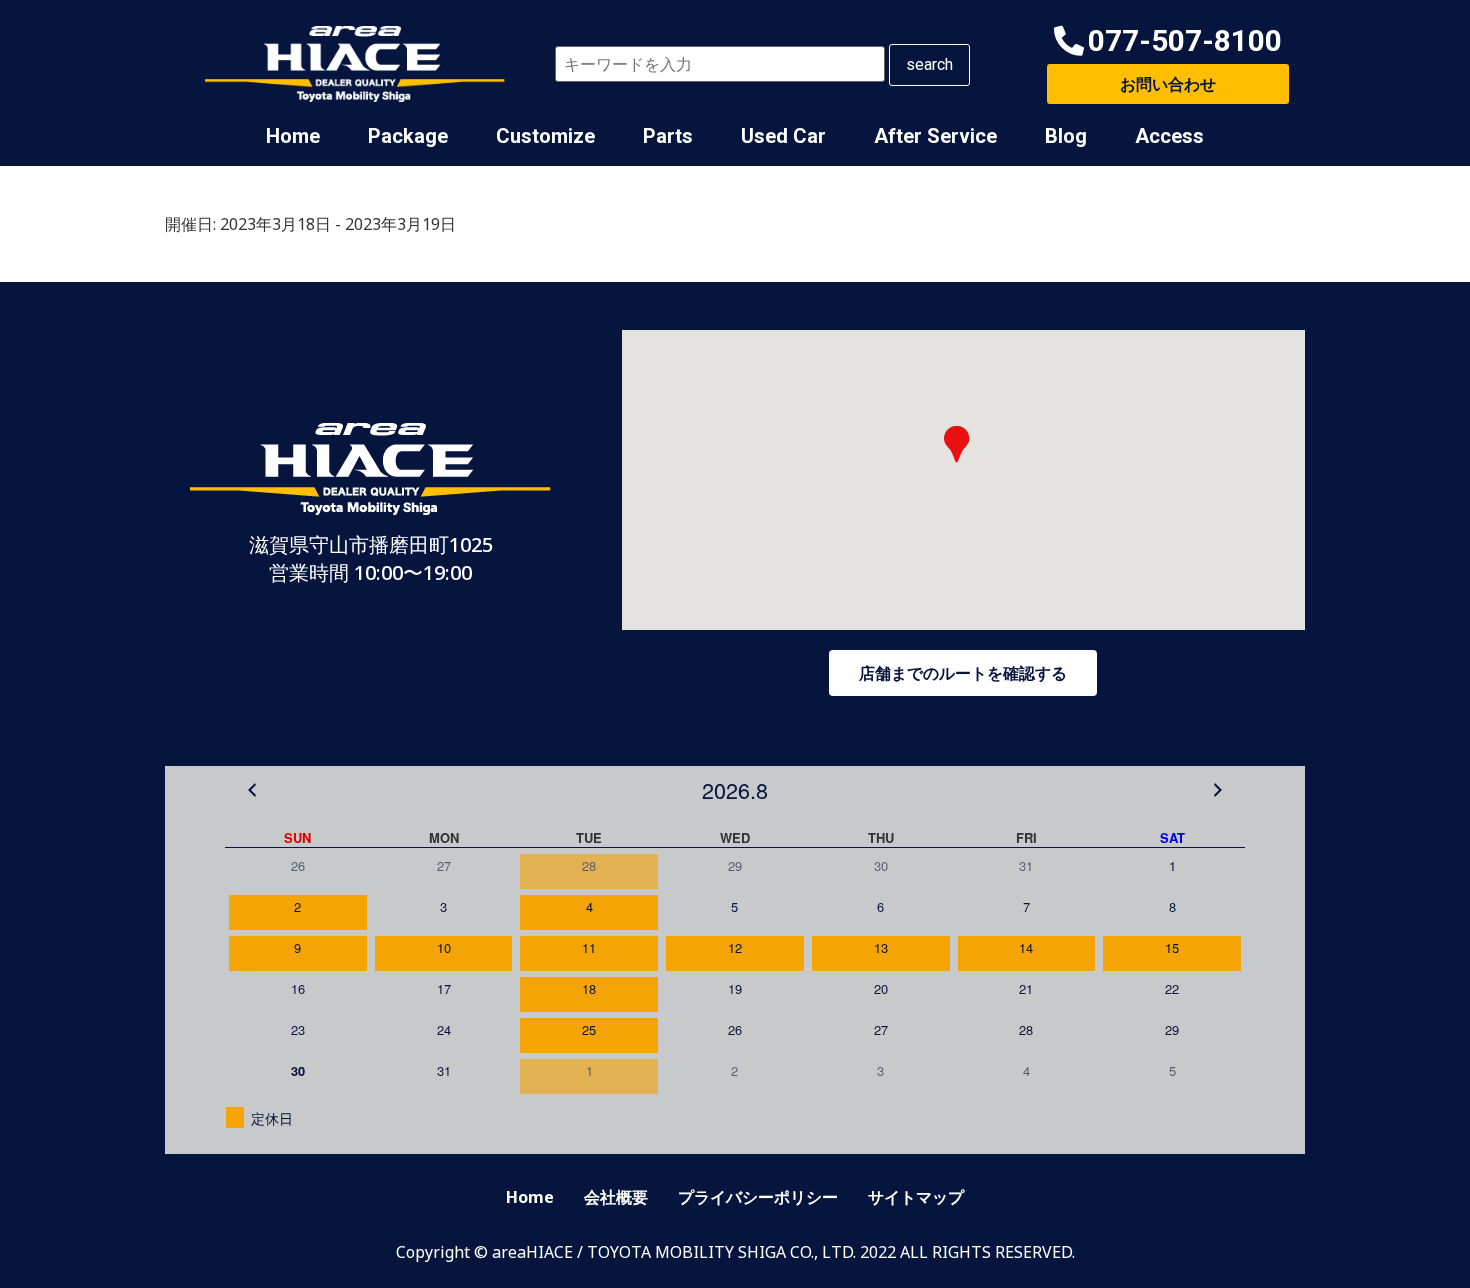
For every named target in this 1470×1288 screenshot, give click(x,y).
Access (1169, 136)
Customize (545, 136)
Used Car (783, 136)
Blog (1066, 136)
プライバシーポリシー (758, 1197)
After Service (935, 136)
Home (293, 136)
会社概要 (616, 1197)
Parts (668, 136)
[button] (1168, 41)
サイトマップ (916, 1197)
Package (408, 136)
